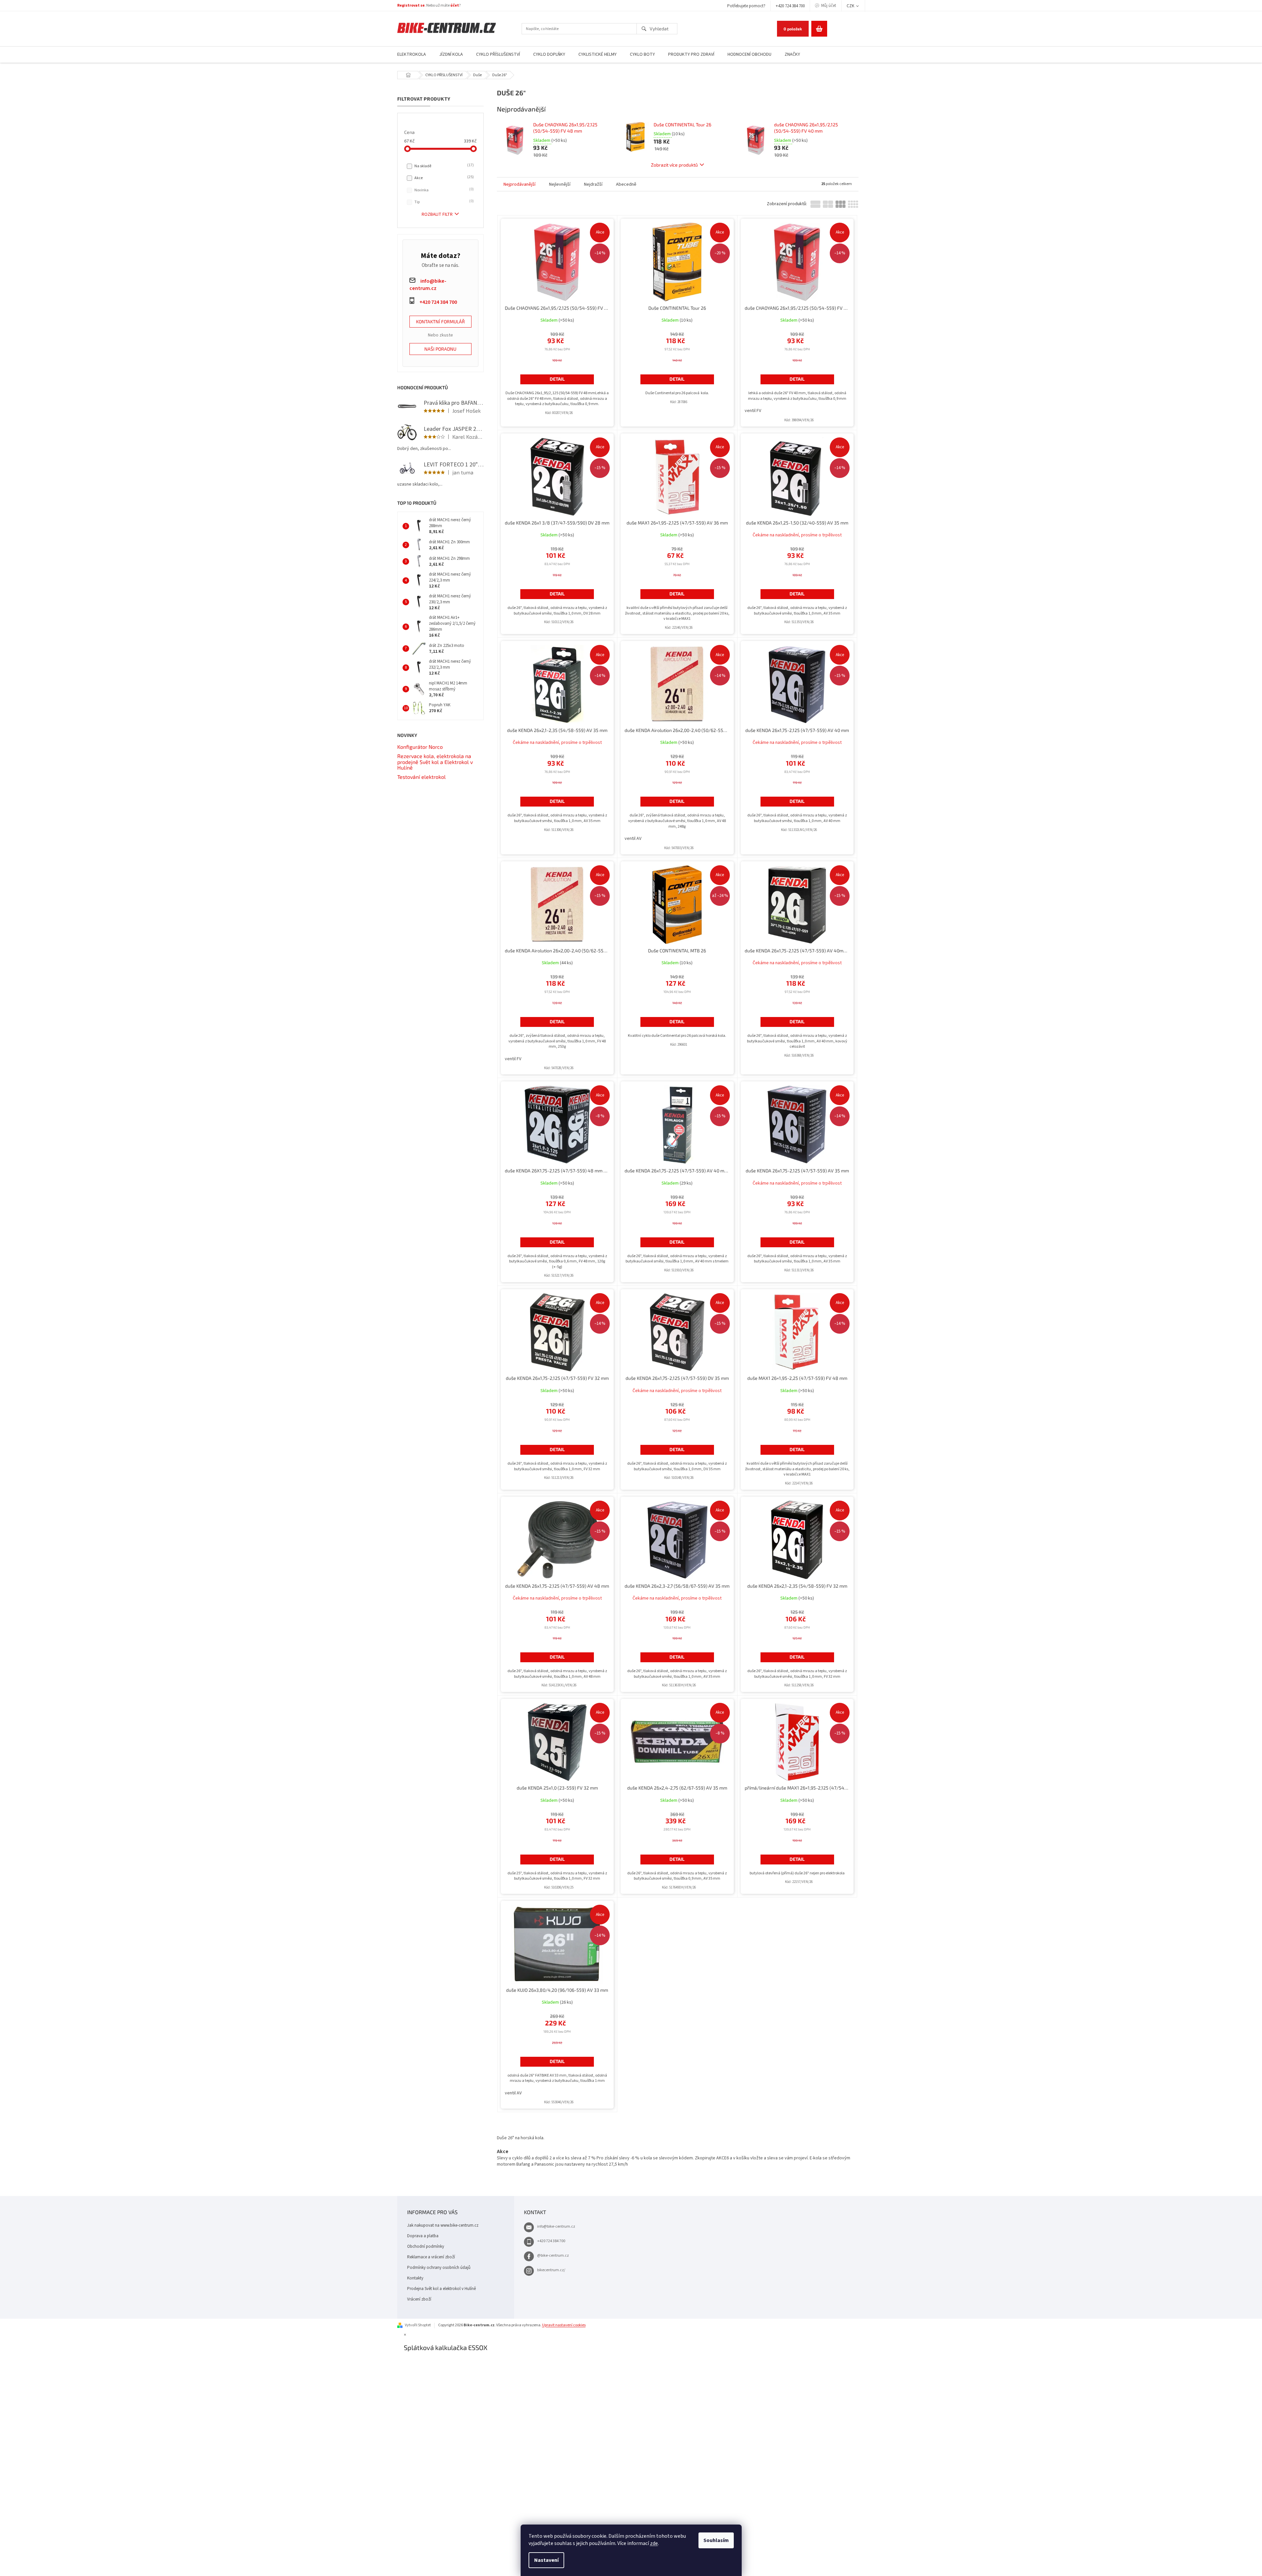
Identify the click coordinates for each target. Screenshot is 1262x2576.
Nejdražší (593, 184)
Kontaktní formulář (440, 321)
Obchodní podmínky (426, 2246)
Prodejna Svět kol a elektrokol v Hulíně (441, 2289)
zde (654, 2543)
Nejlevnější (560, 184)
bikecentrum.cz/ (551, 2270)
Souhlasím (716, 2540)
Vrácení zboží (419, 2299)
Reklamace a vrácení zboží (431, 2257)
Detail (557, 379)
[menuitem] (412, 55)
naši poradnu (440, 349)
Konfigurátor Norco (420, 747)
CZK (851, 6)
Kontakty (415, 2278)
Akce (443, 178)
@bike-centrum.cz (553, 2256)
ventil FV (753, 411)
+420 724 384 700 (790, 6)
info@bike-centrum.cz (556, 2226)
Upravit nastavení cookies (564, 2325)
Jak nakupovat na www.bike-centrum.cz (443, 2225)
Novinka (443, 190)
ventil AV (633, 839)
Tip (443, 202)
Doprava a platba (423, 2236)
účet (455, 5)
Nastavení (546, 2560)
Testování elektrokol (421, 777)
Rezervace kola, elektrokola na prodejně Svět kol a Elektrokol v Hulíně (435, 762)
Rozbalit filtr (437, 214)
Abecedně (626, 184)
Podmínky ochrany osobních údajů (439, 2268)
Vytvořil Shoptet (418, 2325)
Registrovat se (411, 5)
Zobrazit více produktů (674, 165)
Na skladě (443, 166)
